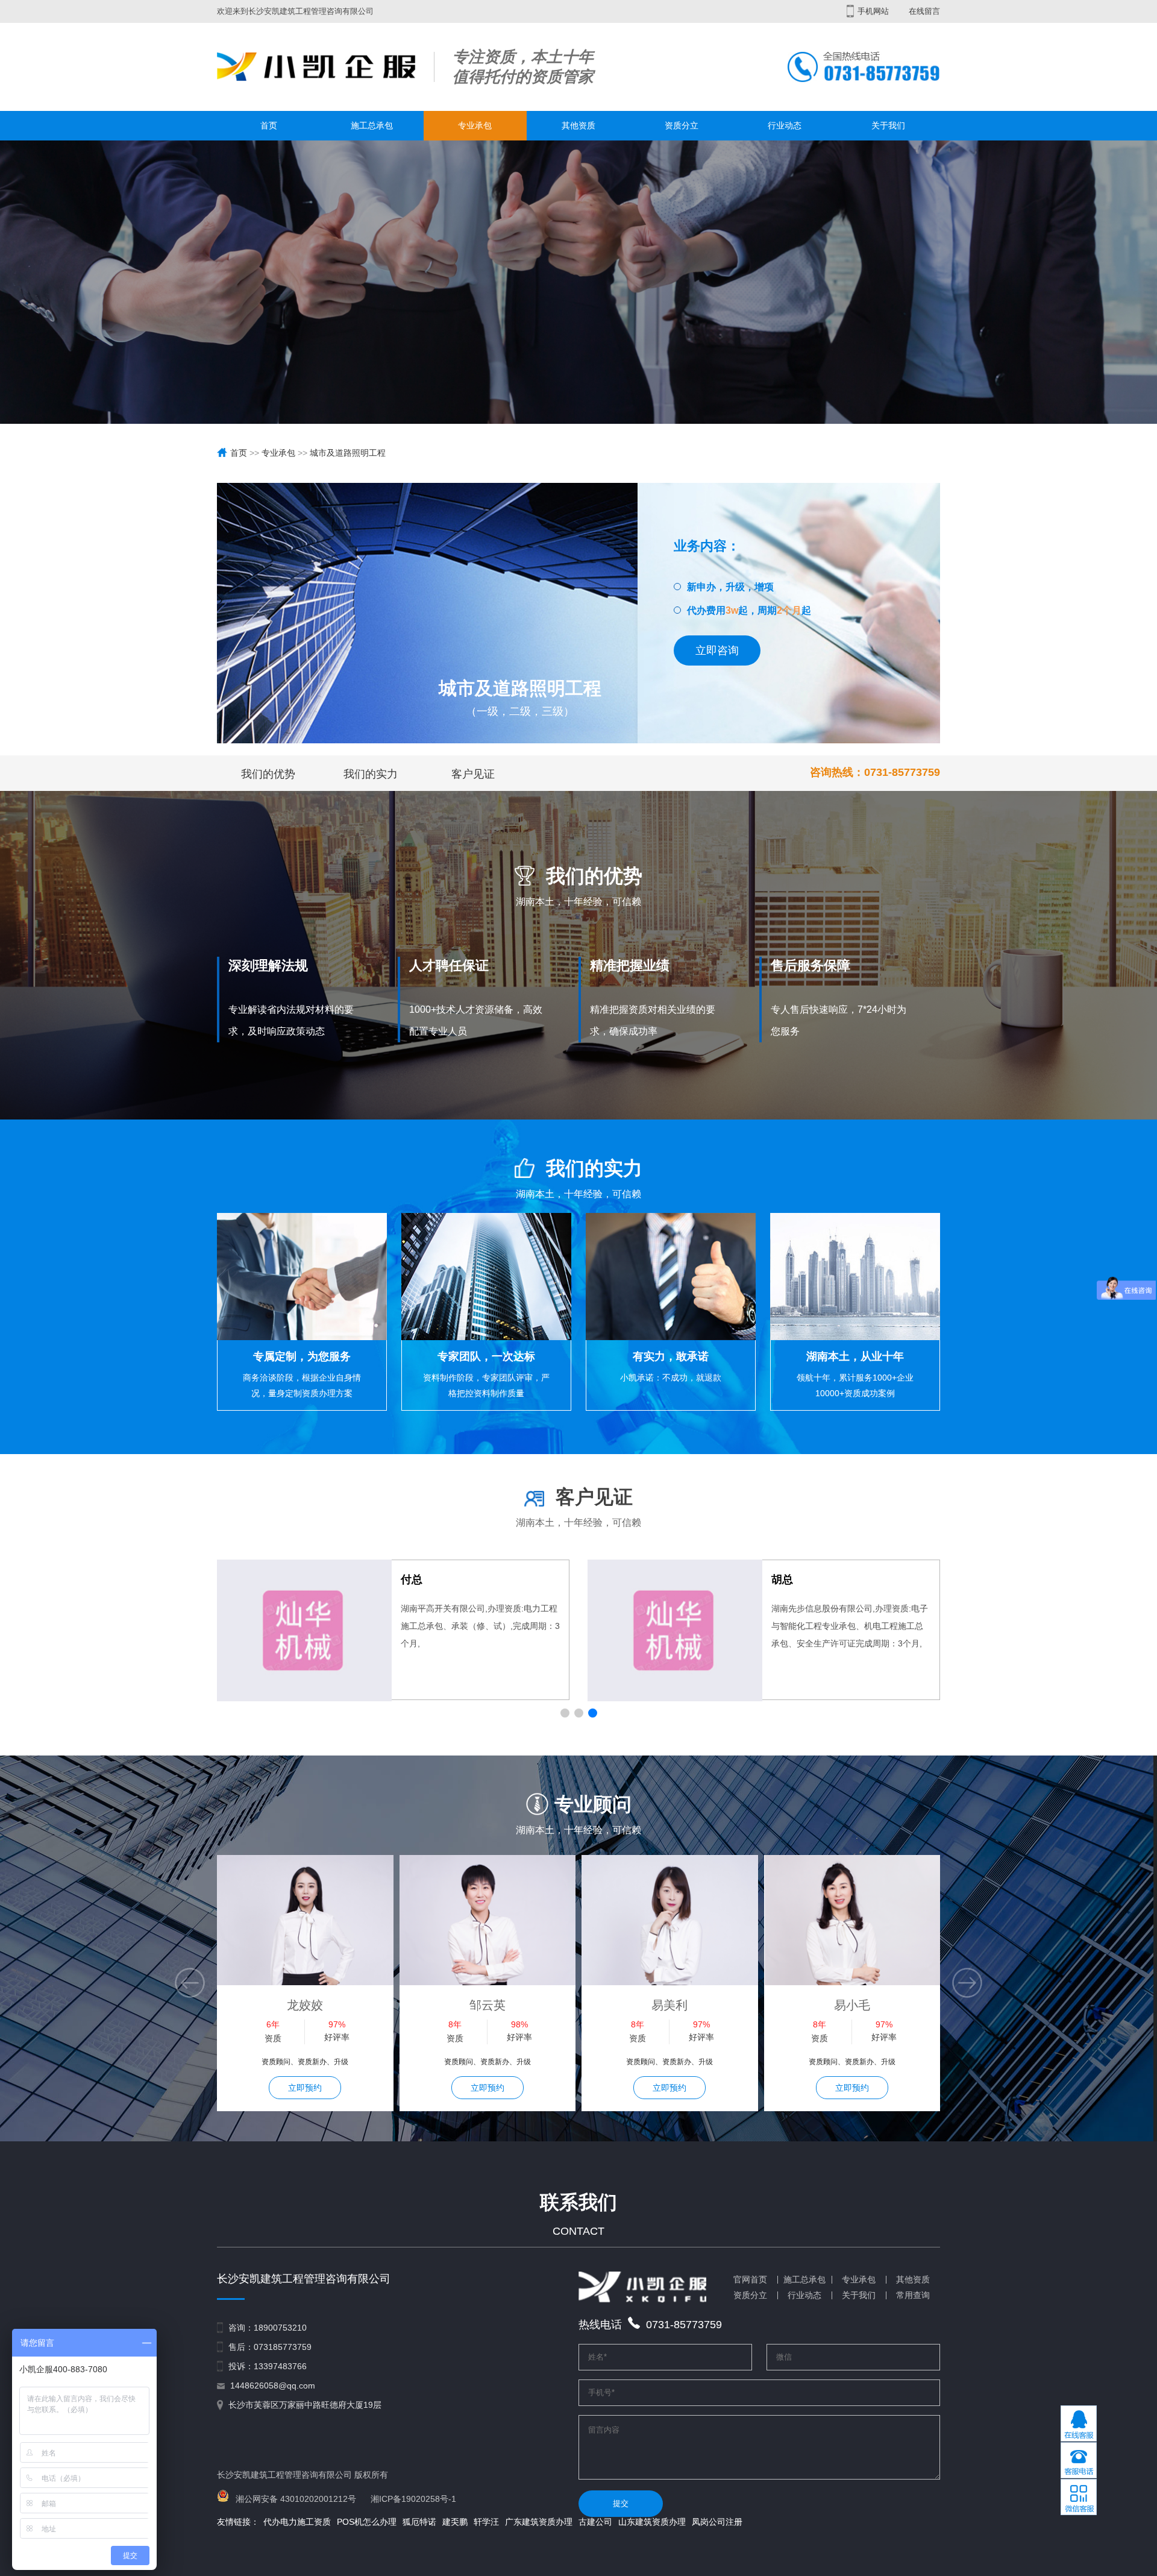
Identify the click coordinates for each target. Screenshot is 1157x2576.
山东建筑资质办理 (652, 2522)
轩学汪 (486, 2522)
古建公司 (595, 2522)
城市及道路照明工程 (348, 453)
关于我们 (888, 125)
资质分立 (682, 125)
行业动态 (785, 125)
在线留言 (924, 11)
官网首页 (750, 2279)
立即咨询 (717, 650)
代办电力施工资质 (297, 2522)
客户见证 (473, 774)
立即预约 (305, 2088)
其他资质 (578, 125)
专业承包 (475, 125)
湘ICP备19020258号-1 (413, 2499)
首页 (269, 125)
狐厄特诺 (419, 2522)
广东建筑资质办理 (539, 2522)
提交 (621, 2503)
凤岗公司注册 (717, 2522)
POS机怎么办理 (367, 2522)
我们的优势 (268, 774)
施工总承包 (372, 125)
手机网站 (872, 11)
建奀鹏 (455, 2522)
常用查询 (913, 2295)
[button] (565, 1713)
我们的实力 (371, 774)
